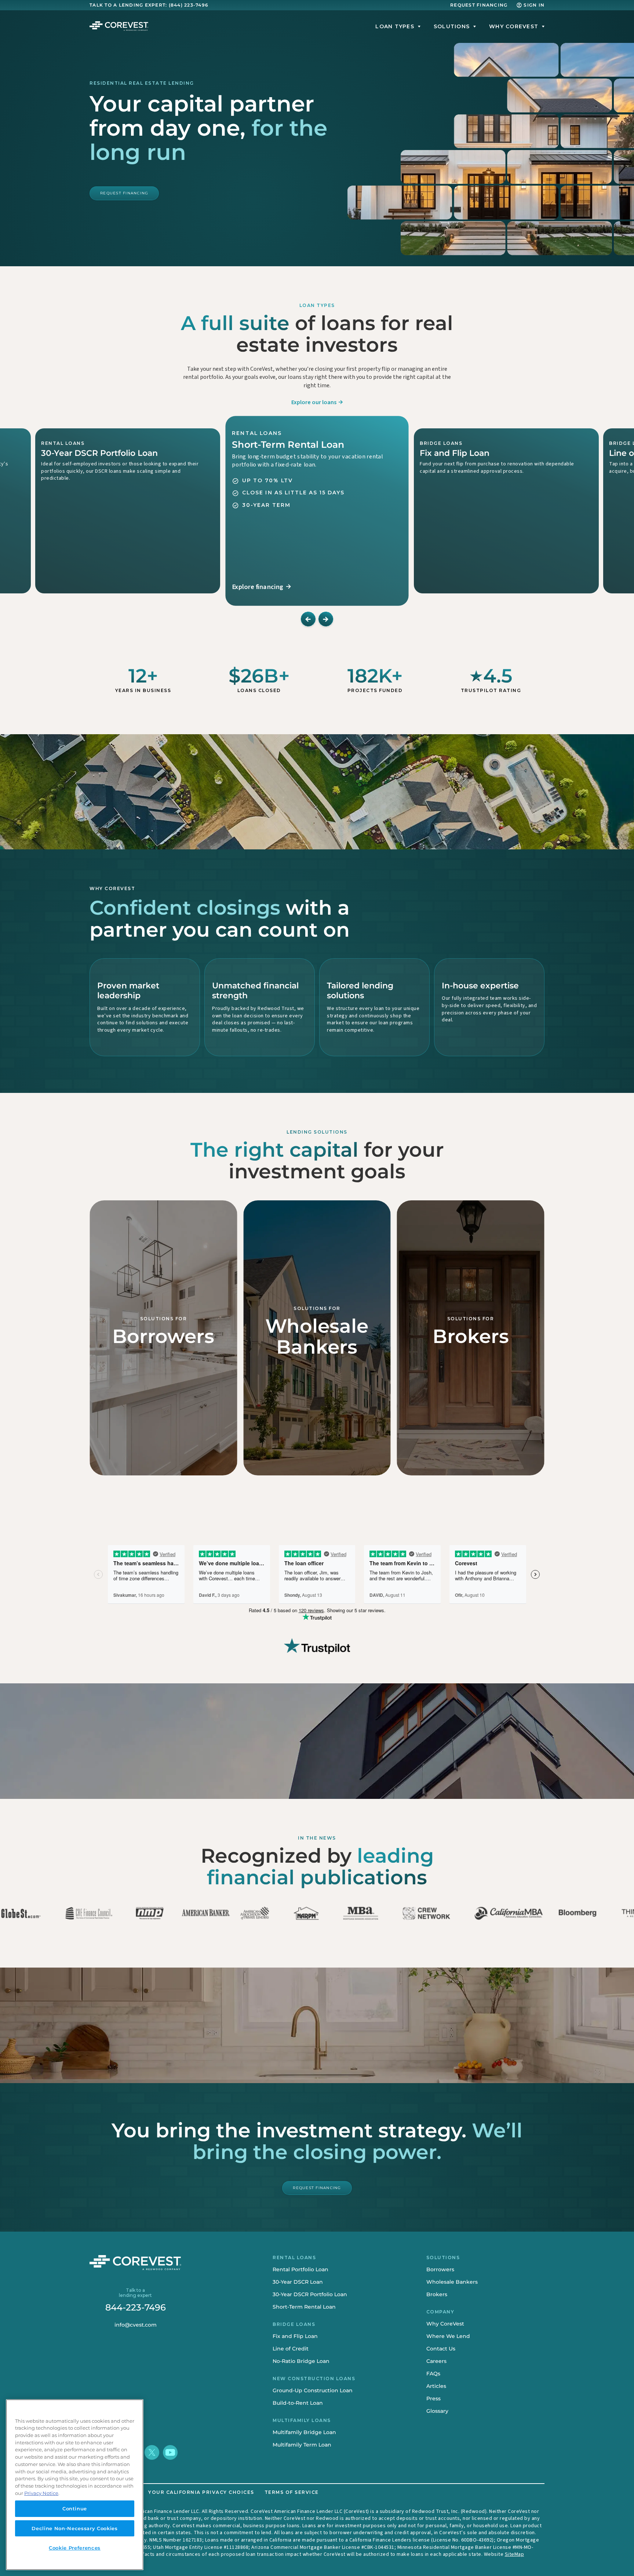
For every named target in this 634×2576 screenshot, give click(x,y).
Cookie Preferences (75, 2548)
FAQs (433, 2374)
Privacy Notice (41, 2493)
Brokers (437, 2294)
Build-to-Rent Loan (298, 2403)
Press (433, 2398)
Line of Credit (291, 2349)
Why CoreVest (445, 2324)
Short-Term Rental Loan (304, 2307)
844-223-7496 (136, 2308)
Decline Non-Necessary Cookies (74, 2528)
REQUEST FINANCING (479, 5)
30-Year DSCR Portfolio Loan (310, 2294)
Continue (75, 2509)
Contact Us (441, 2349)
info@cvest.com (136, 2325)
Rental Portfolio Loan (300, 2269)
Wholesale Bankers (452, 2282)
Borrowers (440, 2269)
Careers (436, 2361)
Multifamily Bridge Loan (304, 2432)
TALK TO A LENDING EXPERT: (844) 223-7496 (149, 5)
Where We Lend (448, 2336)
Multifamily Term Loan (302, 2445)
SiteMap (515, 2554)
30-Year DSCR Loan (298, 2282)
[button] (391, 26)
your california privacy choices (201, 2492)
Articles (436, 2386)
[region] (75, 2485)
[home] (119, 26)
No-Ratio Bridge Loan (301, 2361)
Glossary (437, 2411)
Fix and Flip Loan (295, 2336)
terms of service (292, 2492)
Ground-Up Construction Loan (313, 2390)
